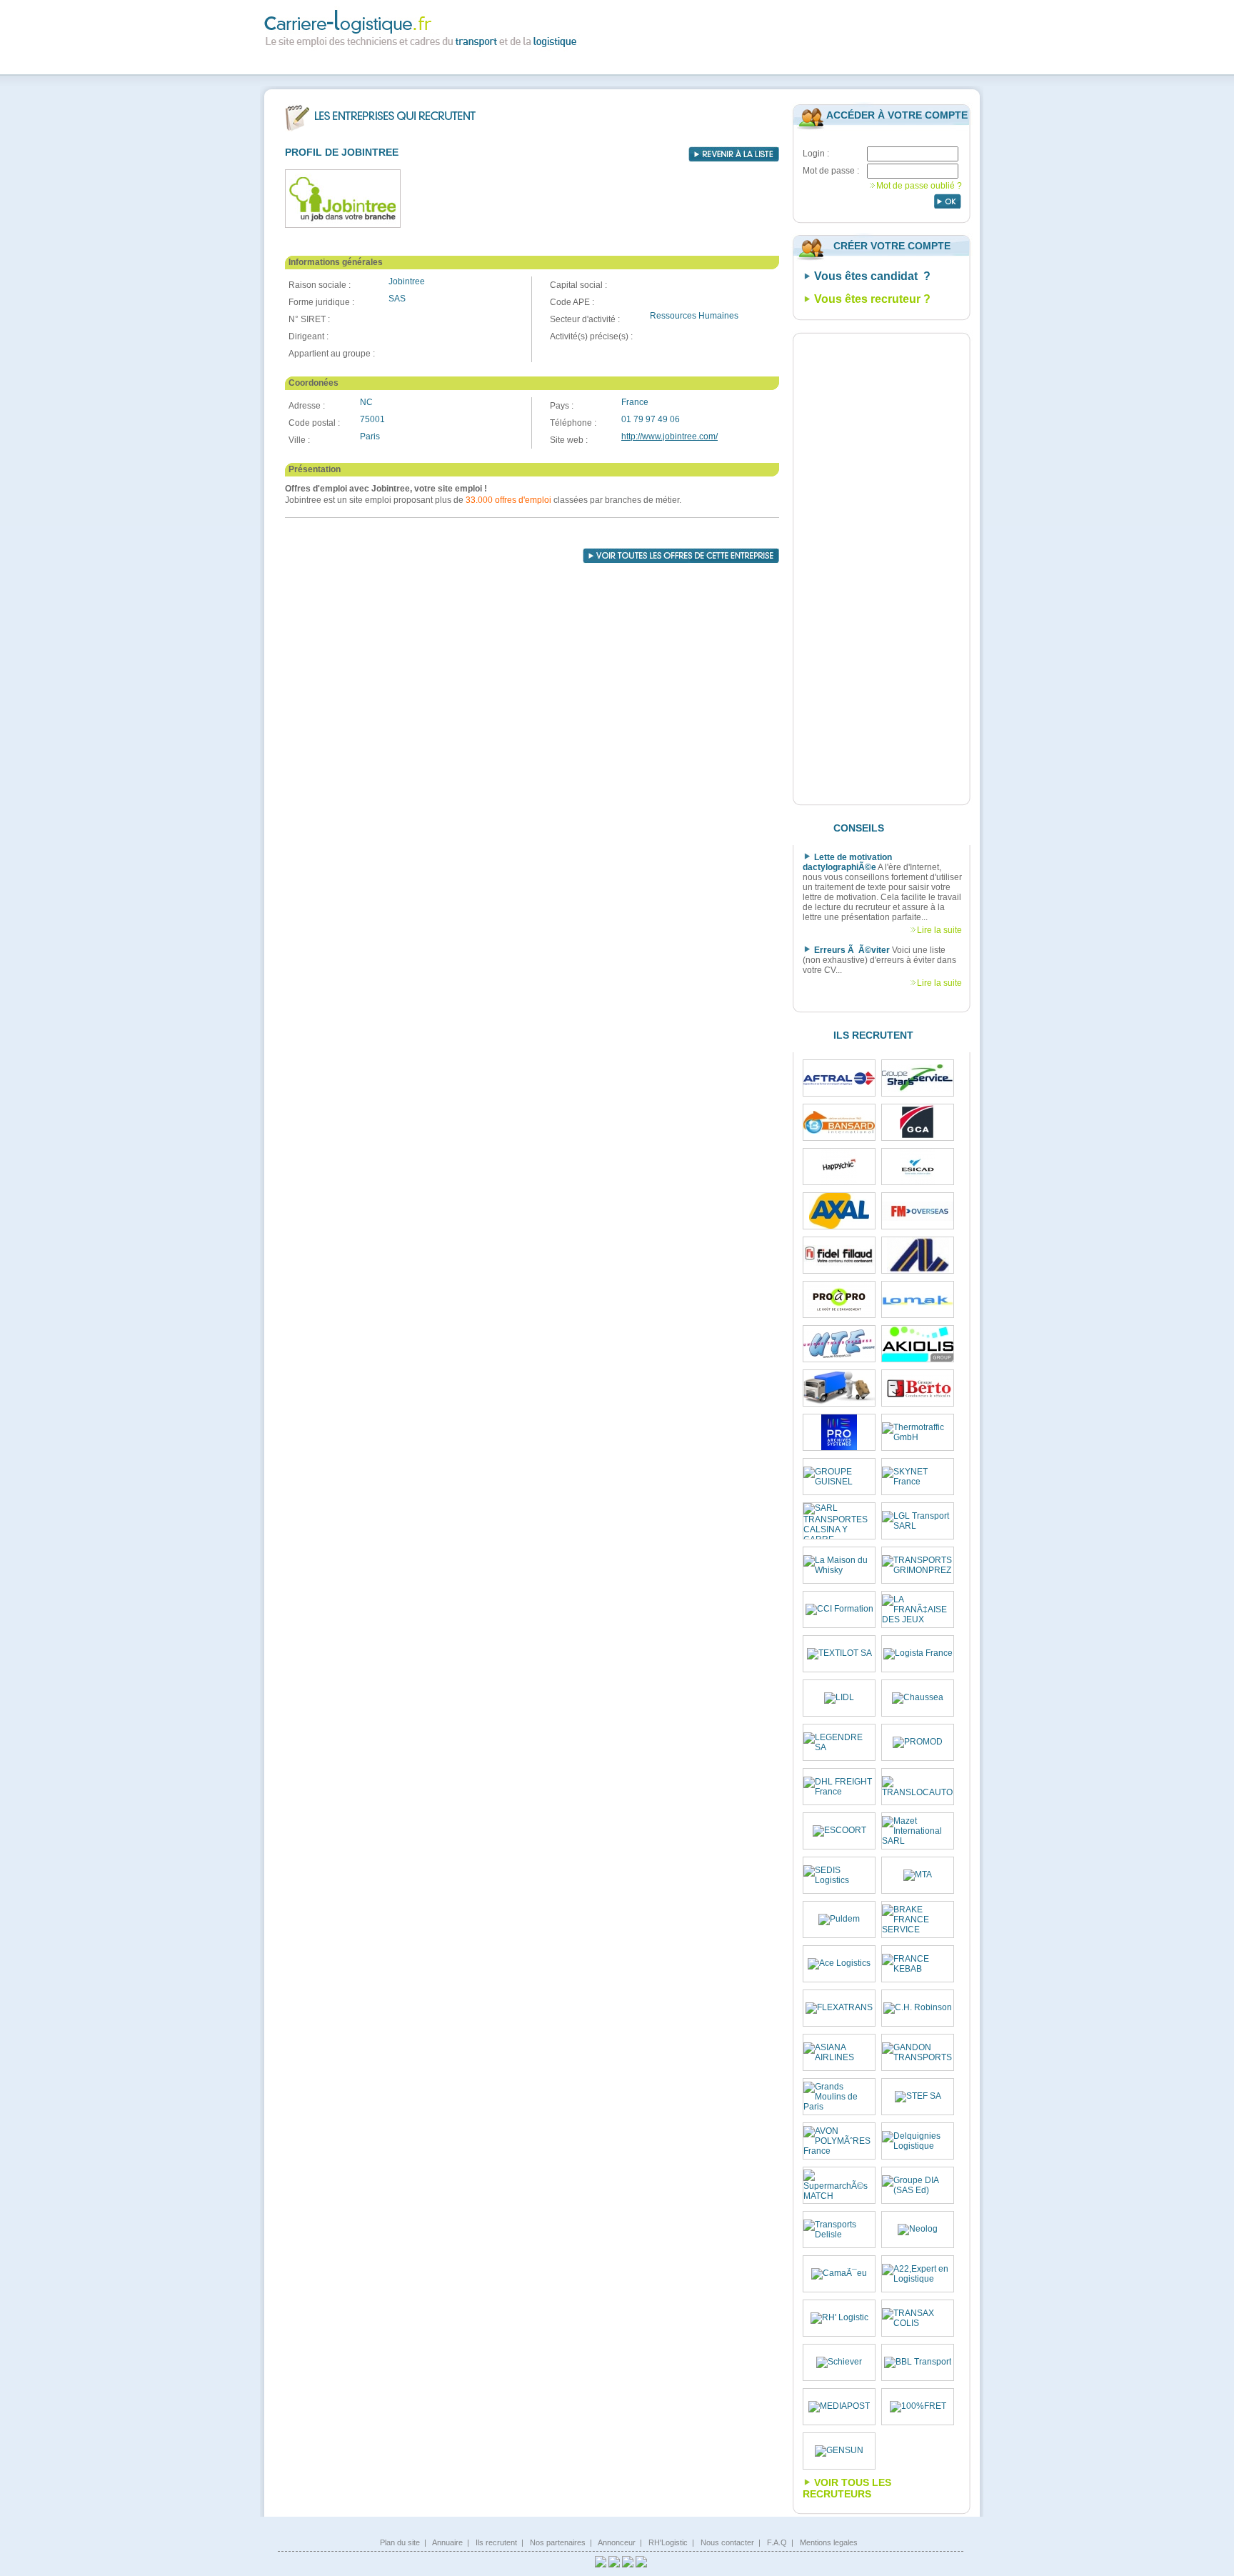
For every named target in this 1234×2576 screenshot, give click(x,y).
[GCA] (918, 1122)
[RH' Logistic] (839, 2318)
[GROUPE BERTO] (918, 1388)
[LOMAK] (918, 1300)
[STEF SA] (918, 2097)
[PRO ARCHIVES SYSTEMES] (839, 1432)
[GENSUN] (839, 2451)
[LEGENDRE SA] (839, 1742)
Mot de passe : (831, 171)
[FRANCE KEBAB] (918, 1964)
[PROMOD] (918, 1742)
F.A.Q (777, 2542)
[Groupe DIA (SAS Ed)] (918, 2185)
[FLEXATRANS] (839, 2008)
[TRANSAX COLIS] (918, 2318)
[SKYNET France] (918, 1477)
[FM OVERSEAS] (918, 1211)
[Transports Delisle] (839, 2230)
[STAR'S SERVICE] (918, 1078)
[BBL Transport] (918, 2362)
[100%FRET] (918, 2407)
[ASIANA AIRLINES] (839, 2052)
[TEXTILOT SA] (839, 1654)
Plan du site (400, 2542)
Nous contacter (727, 2542)
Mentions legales (829, 2542)
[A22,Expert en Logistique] (918, 2274)
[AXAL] (839, 1211)
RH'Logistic (668, 2542)
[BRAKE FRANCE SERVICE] (918, 1919)
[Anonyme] (839, 1388)
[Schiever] (839, 2362)
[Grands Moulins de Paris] (839, 2097)
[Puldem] (839, 1919)
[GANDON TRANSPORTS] (918, 2052)
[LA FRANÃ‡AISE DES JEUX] (918, 1609)
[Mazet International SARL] (918, 1831)
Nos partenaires (558, 2542)
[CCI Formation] (839, 1609)
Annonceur (617, 2542)
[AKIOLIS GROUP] (918, 1344)
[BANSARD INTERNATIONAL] (839, 1122)
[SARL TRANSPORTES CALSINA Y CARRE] (839, 1521)
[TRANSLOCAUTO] (918, 1787)
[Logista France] (918, 1654)
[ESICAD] (918, 1167)
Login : (816, 154)
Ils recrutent (496, 2542)
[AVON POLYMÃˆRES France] (839, 2141)
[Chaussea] (918, 1698)
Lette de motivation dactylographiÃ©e (847, 862)
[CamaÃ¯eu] (839, 2274)
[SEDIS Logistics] (839, 1875)
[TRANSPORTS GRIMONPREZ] (918, 1565)
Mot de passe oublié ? (919, 186)
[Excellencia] (839, 1167)
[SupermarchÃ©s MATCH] (839, 2185)
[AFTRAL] (839, 1078)
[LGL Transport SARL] (918, 1521)
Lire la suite (939, 930)
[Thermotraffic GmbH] (918, 1432)
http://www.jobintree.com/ (669, 436)
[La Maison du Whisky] (839, 1565)
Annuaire (447, 2542)
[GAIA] (918, 1255)
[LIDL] (839, 1698)
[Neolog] (918, 2230)
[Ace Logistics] (839, 1964)
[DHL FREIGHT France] (839, 1787)
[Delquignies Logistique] (918, 2141)
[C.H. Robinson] (918, 2008)
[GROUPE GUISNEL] (839, 1477)
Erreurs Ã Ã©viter (852, 950)
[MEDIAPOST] (839, 2407)
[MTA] (918, 1875)
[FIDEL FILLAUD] (839, 1255)
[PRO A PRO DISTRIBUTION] (839, 1299)
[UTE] (839, 1344)
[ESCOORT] (839, 1831)
